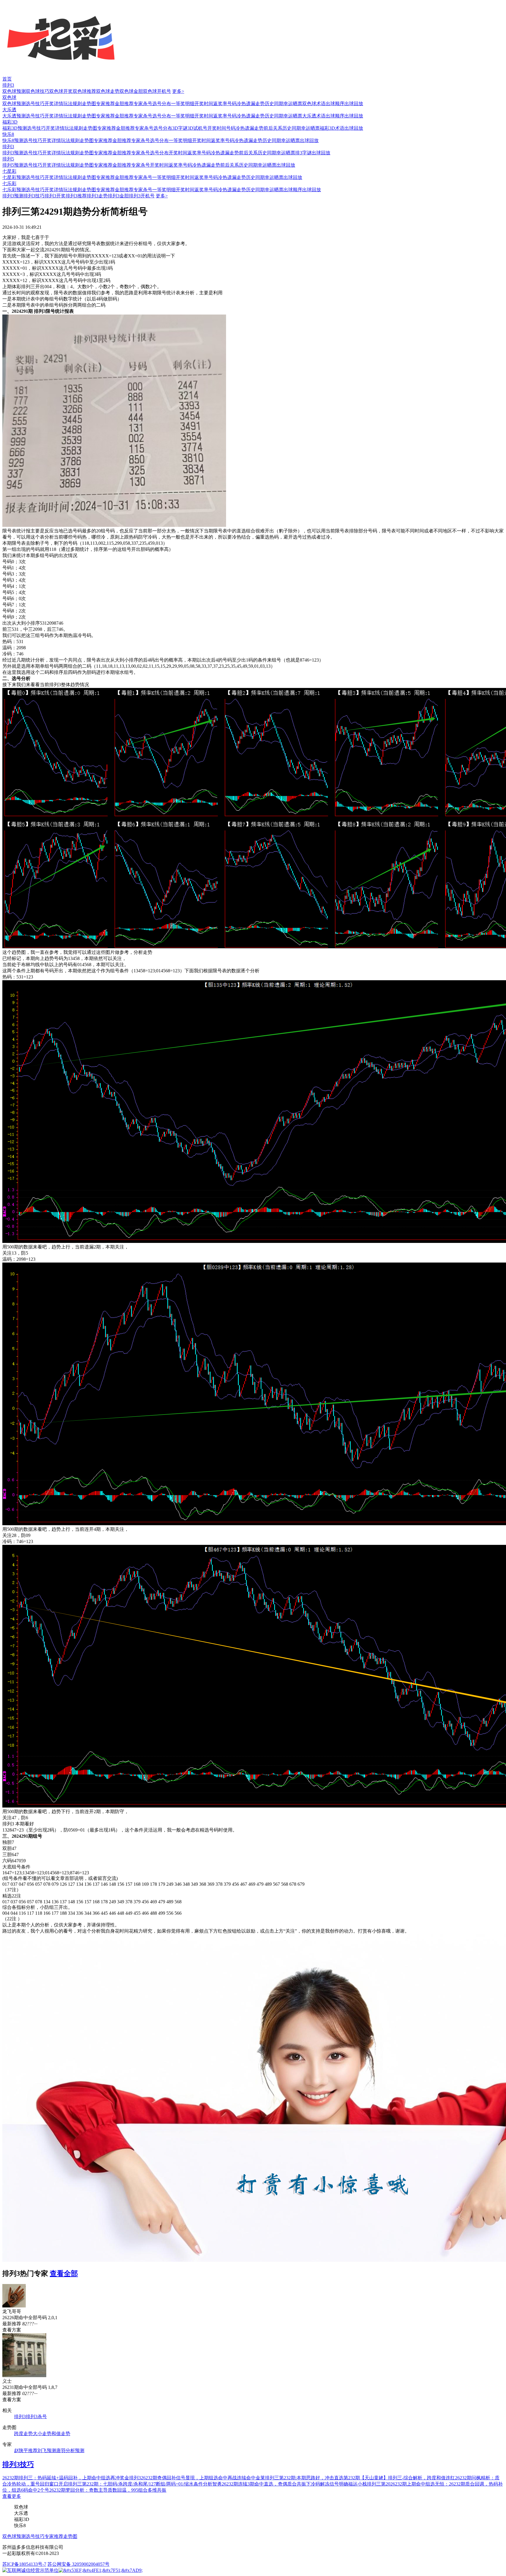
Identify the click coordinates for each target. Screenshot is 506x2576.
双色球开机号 (157, 91)
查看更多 (12, 2496)
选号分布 (162, 104)
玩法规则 (73, 104)
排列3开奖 (55, 196)
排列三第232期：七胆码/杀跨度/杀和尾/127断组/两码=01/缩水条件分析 (140, 2484)
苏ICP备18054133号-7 (24, 2564)
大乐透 (9, 110)
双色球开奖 (61, 91)
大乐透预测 (14, 116)
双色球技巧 (37, 91)
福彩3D (10, 122)
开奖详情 (54, 104)
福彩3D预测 (15, 128)
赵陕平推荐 (26, 2451)
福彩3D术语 (332, 128)
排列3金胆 (118, 196)
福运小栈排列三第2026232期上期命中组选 (392, 2484)
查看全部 (64, 2273)
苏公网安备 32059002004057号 (78, 2564)
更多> (178, 91)
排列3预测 (13, 153)
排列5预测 (13, 165)
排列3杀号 (36, 2417)
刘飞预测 (47, 2451)
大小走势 (42, 2434)
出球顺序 (335, 104)
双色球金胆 (131, 91)
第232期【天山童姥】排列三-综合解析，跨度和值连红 (399, 2478)
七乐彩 (9, 183)
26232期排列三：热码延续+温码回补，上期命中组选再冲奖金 (66, 2478)
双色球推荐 (84, 91)
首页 (7, 79)
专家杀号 (143, 104)
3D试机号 (197, 128)
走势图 (89, 104)
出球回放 (354, 104)
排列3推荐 (76, 196)
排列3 (8, 85)
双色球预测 (14, 91)
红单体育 (9, 3)
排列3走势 (97, 196)
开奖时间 (204, 104)
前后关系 (273, 128)
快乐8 (8, 134)
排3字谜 (303, 153)
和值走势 (61, 2434)
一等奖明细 (183, 104)
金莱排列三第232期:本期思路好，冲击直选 (300, 2478)
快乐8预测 (13, 140)
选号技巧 (35, 104)
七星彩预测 (14, 177)
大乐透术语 (314, 116)
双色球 (9, 97)
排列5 (8, 159)
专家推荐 (105, 104)
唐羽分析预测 (70, 2451)
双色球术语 (314, 104)
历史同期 (274, 104)
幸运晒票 (293, 104)
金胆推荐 (124, 104)
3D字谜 (180, 128)
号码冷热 (237, 104)
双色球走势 (108, 91)
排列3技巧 (34, 196)
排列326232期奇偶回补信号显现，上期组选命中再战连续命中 (192, 2478)
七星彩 (9, 171)
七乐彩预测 (14, 190)
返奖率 (220, 104)
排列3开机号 (142, 196)
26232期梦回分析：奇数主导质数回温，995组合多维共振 (108, 2490)
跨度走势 (23, 2434)
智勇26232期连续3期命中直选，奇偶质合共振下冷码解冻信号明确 (280, 2484)
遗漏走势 (255, 104)
